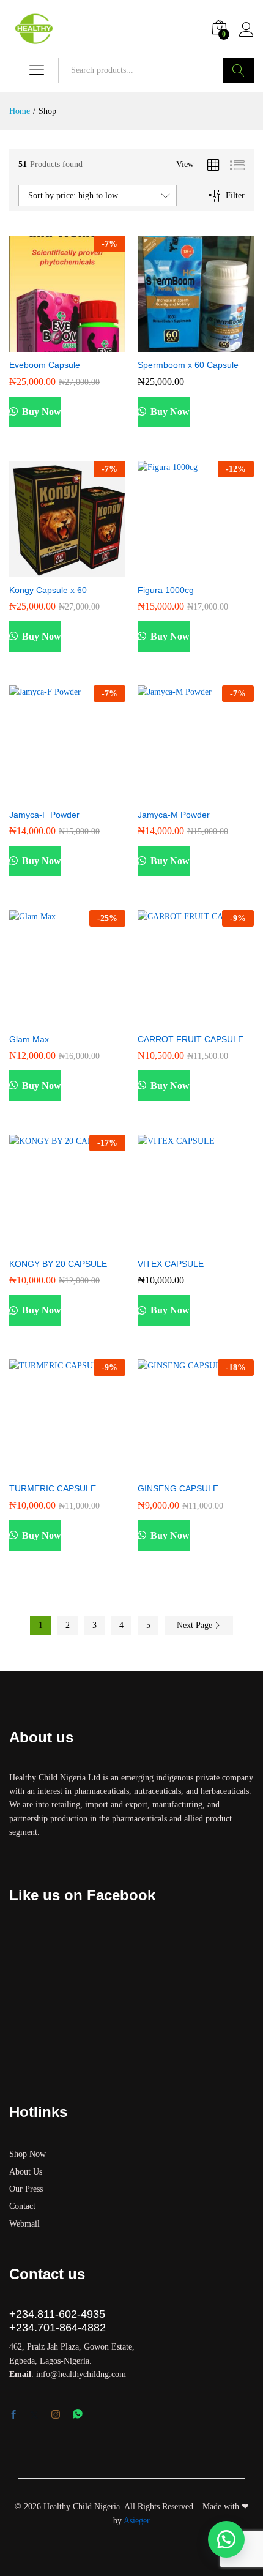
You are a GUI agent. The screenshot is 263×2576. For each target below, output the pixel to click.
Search (238, 70)
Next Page (196, 1625)
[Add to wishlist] (94, 345)
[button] (37, 345)
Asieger (137, 2521)
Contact (22, 2206)
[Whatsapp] (78, 2415)
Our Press (26, 2189)
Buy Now (40, 412)
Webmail (24, 2224)
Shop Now (28, 2154)
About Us (26, 2172)
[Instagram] (56, 2415)
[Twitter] (34, 2416)
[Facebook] (13, 2416)
